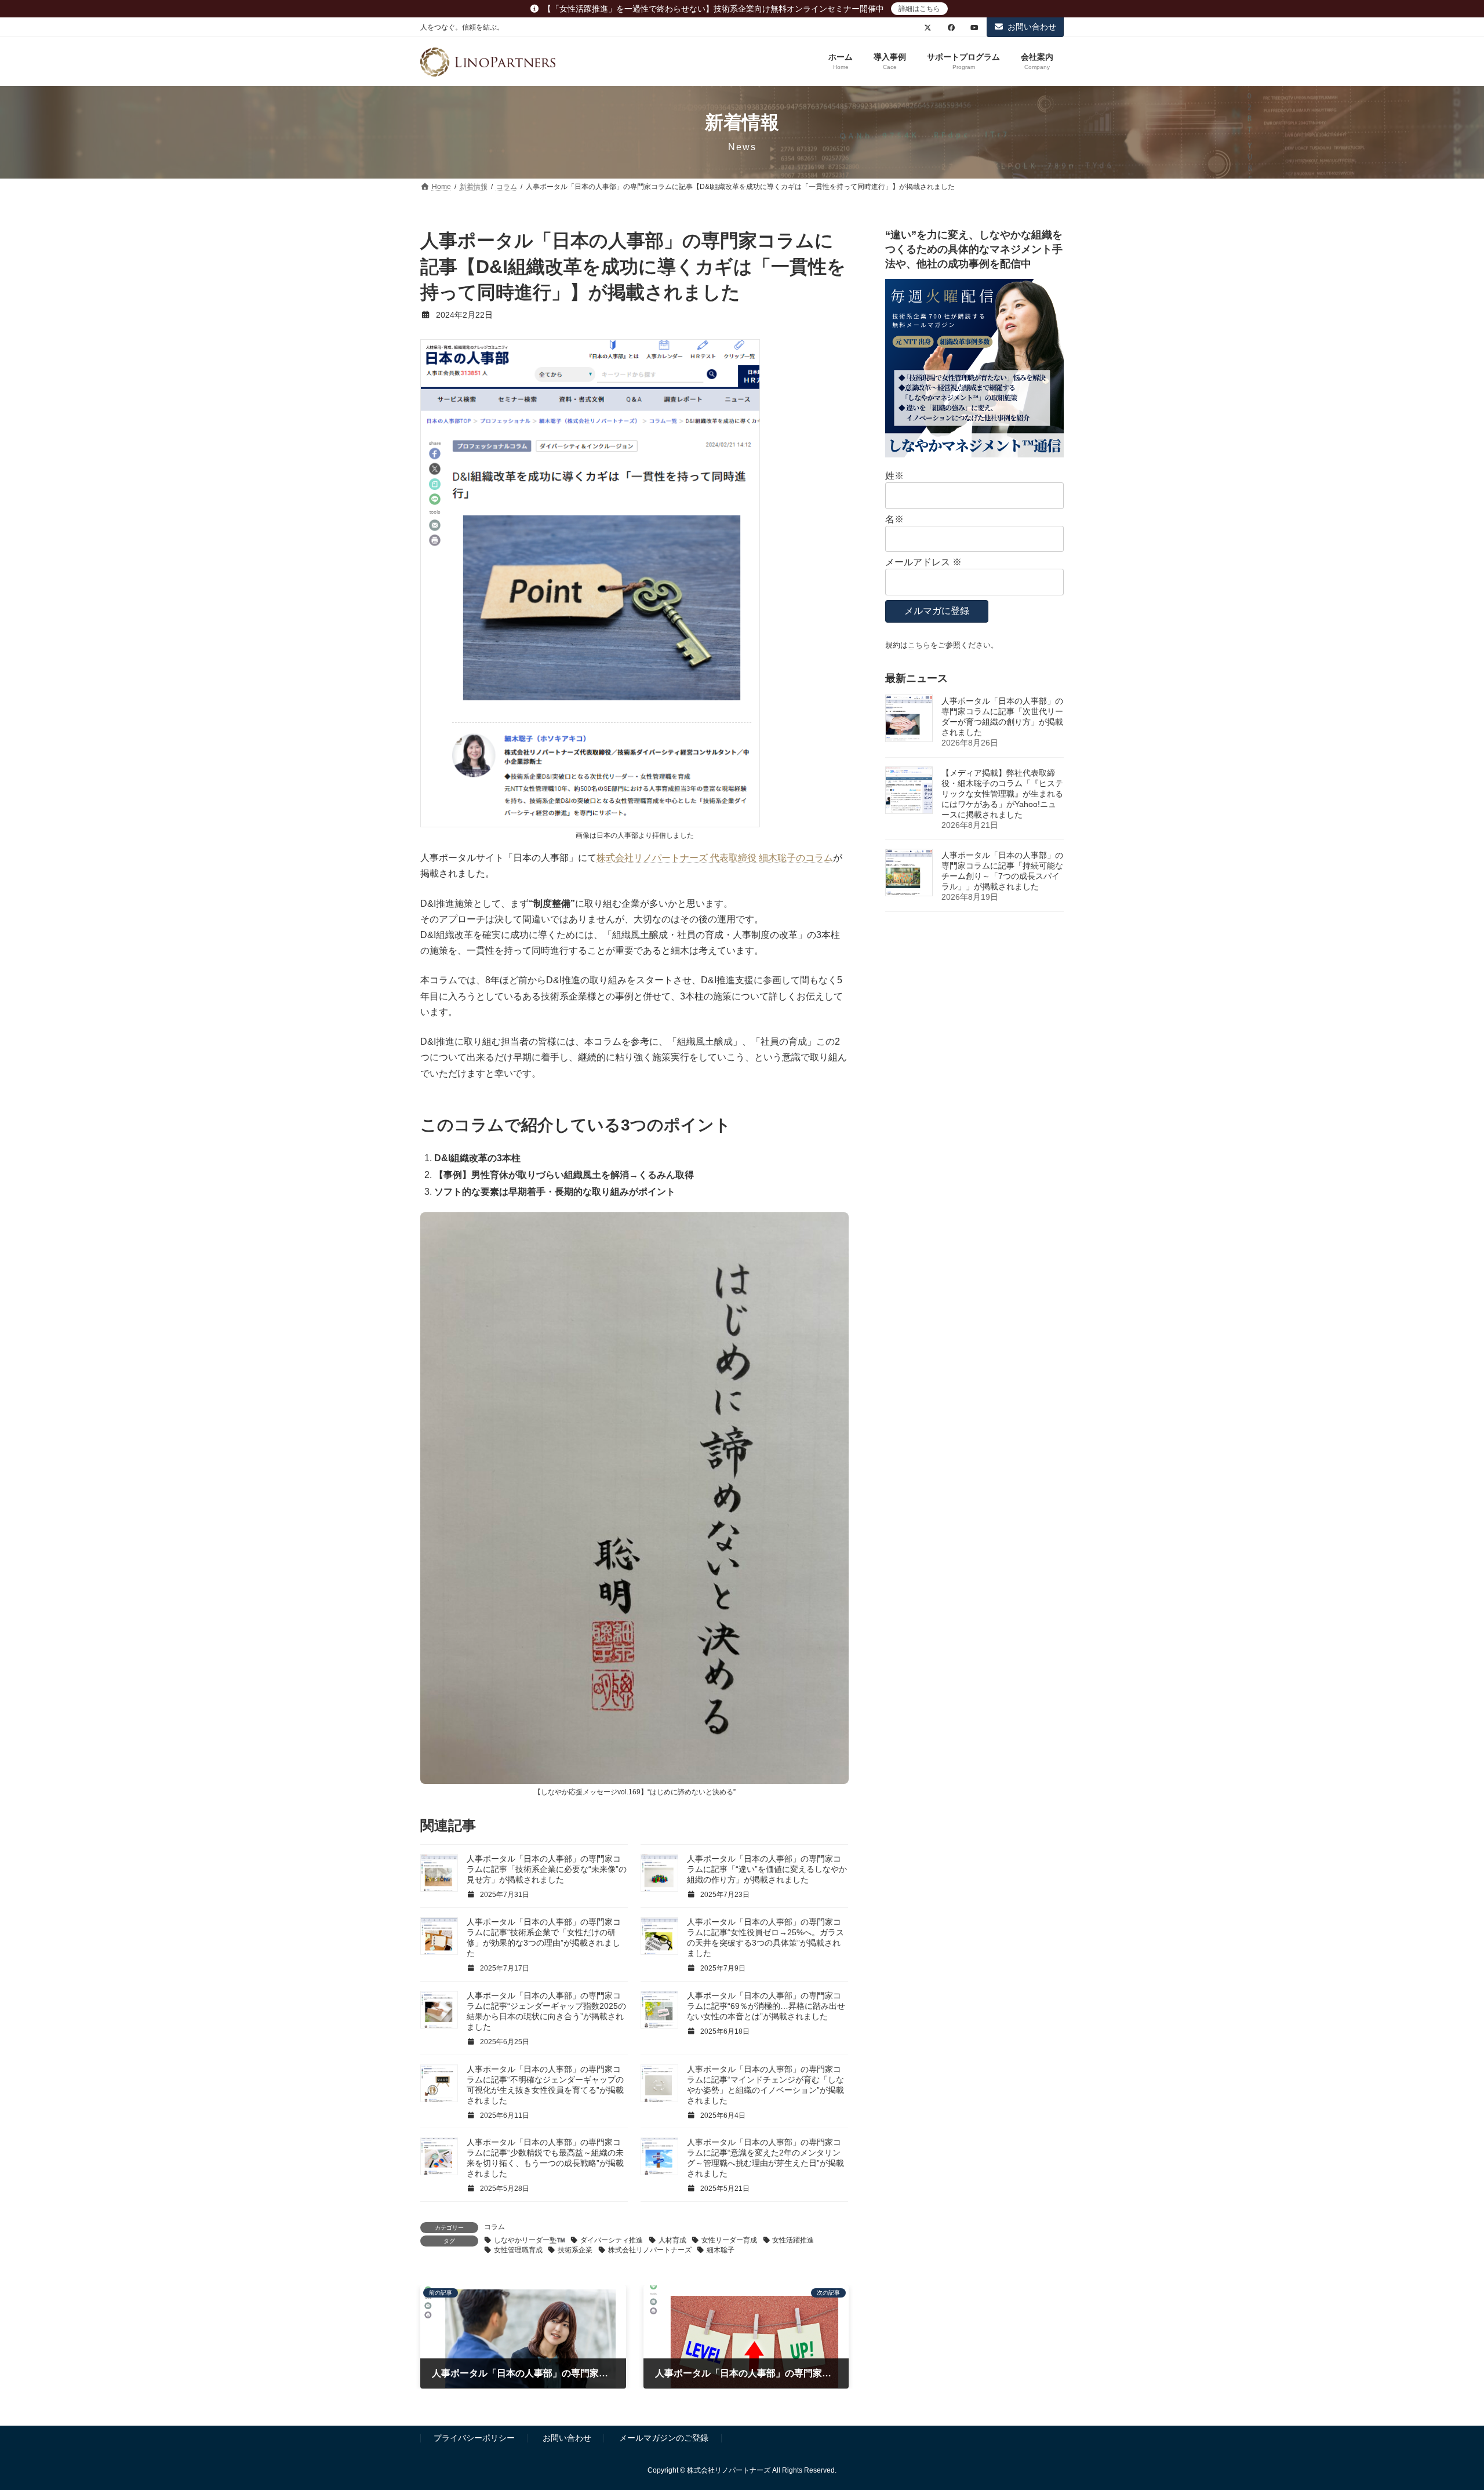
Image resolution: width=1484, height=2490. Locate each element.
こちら (919, 645)
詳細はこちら (919, 9)
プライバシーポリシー (474, 2438)
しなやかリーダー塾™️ (530, 2240)
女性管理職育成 (518, 2250)
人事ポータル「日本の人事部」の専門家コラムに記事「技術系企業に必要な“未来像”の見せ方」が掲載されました (547, 1869)
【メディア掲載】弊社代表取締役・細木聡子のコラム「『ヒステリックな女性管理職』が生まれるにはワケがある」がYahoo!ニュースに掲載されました (1002, 794)
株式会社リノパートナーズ (650, 2250)
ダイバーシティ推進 (612, 2240)
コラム (494, 2227)
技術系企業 (575, 2250)
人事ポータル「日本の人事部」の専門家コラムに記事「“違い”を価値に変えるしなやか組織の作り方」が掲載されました (767, 1869)
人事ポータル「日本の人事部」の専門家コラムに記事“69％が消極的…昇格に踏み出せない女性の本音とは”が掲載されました (766, 2006)
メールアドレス (923, 562)
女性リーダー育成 (729, 2240)
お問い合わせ (1032, 27)
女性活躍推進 (793, 2240)
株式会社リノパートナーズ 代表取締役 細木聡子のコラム (715, 858)
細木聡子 (721, 2250)
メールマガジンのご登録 (664, 2438)
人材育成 (672, 2240)
